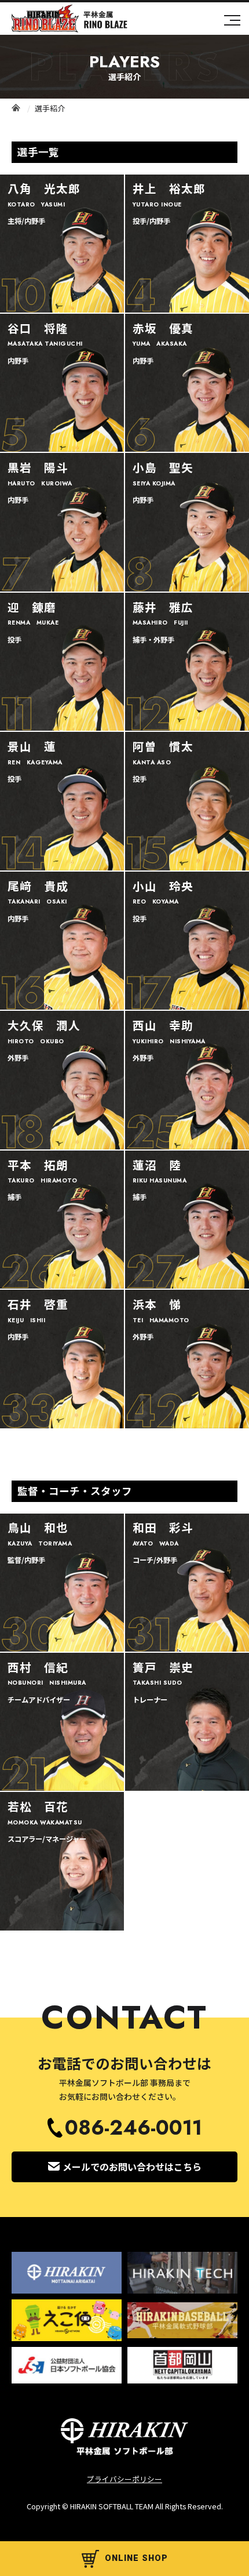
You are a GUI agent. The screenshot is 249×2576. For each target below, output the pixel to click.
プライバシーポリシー (124, 2479)
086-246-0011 (133, 2128)
